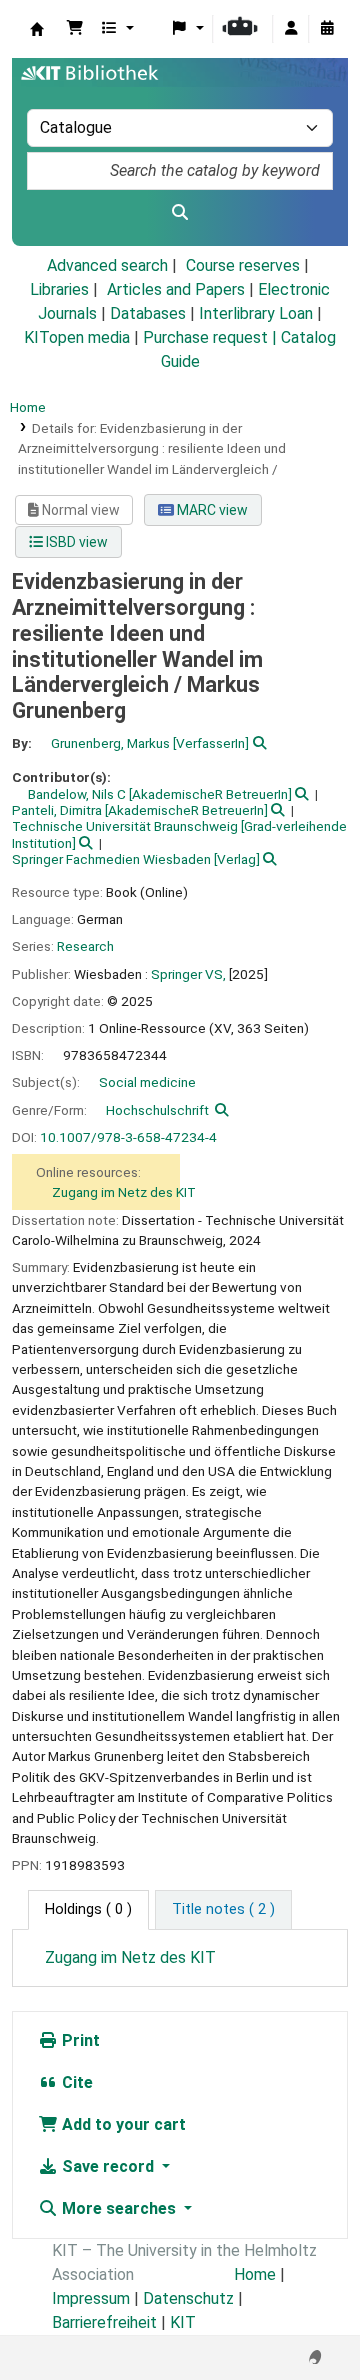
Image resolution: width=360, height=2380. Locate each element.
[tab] (223, 1910)
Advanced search (107, 265)
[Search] (180, 213)
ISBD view (75, 542)
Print (79, 2040)
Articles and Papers (176, 289)
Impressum (91, 2298)
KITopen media (77, 337)
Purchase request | (212, 337)
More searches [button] (119, 2208)
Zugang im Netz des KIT (124, 1192)
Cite (75, 2082)
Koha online (37, 29)
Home (28, 407)
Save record (108, 2166)
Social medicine (147, 1082)
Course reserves (243, 265)
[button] (75, 29)
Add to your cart (122, 2124)
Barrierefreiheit (104, 2322)
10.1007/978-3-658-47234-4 (128, 1137)
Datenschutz (188, 2298)
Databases (148, 313)
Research (85, 946)
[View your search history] (327, 29)
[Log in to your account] (291, 29)
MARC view (211, 510)
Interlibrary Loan (256, 313)
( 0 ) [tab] (88, 1909)
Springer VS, (188, 974)
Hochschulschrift (157, 1110)
